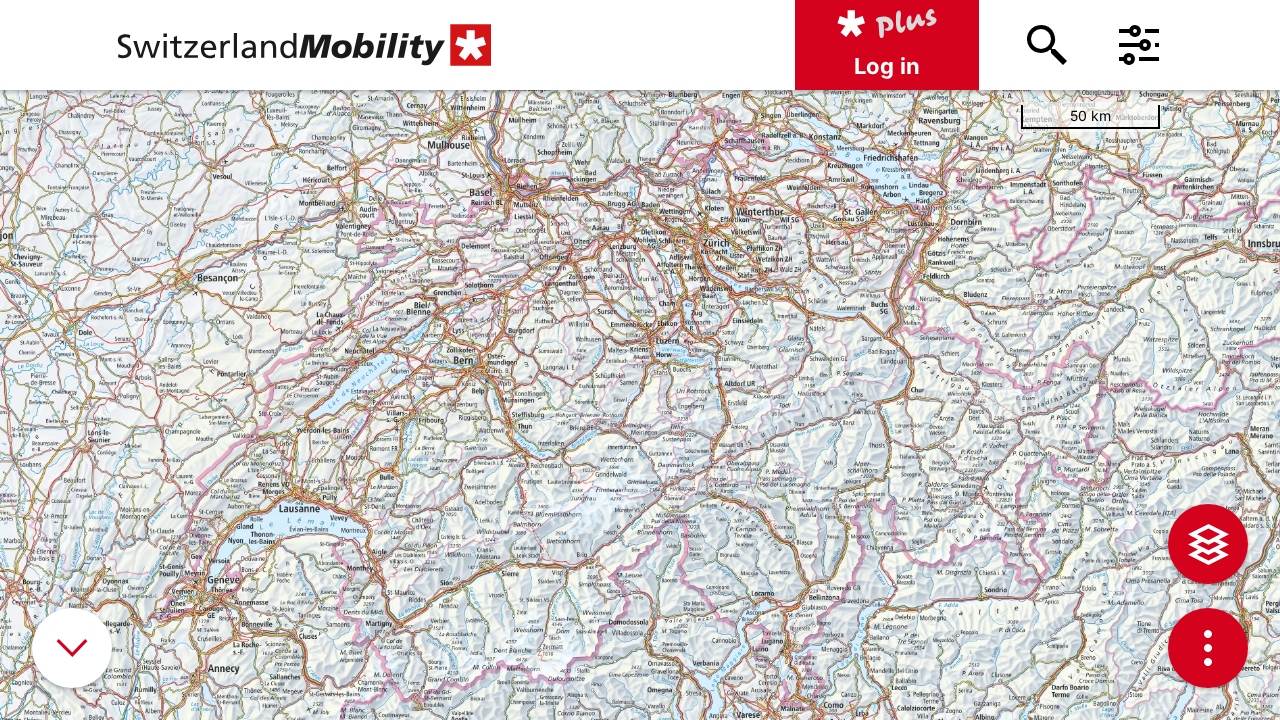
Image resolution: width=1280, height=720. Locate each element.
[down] (72, 648)
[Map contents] (1208, 544)
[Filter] (1139, 45)
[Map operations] (1208, 648)
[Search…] (1047, 45)
